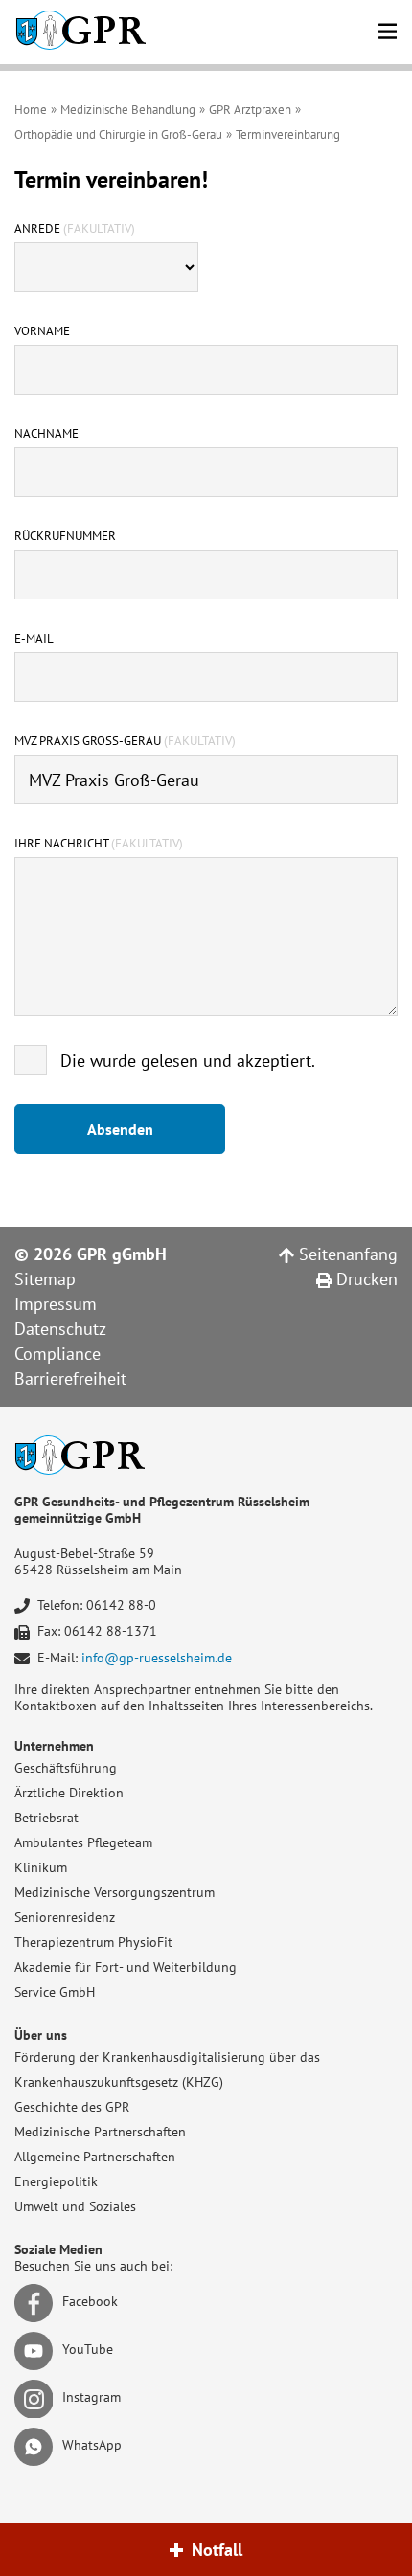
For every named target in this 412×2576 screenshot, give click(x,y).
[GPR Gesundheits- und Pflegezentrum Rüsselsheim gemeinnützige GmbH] (80, 32)
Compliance (57, 1354)
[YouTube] (37, 2350)
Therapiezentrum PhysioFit (93, 1942)
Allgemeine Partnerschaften (95, 2157)
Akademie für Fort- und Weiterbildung (126, 1967)
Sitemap (45, 1279)
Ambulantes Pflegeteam (83, 1842)
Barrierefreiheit (70, 1378)
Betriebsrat (46, 1818)
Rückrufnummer (65, 536)
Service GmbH (55, 1992)
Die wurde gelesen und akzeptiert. (188, 1061)
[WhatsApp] (37, 2446)
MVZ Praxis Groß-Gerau (125, 741)
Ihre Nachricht (99, 844)
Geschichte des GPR (72, 2107)
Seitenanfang (346, 1254)
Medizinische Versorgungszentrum (114, 1892)
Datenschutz (60, 1329)
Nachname (46, 434)
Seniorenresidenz (65, 1917)
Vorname (42, 331)
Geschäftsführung (66, 1768)
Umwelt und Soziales (75, 2206)
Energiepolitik (56, 2181)
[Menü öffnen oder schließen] (388, 28)
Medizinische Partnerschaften (100, 2132)
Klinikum (41, 1867)
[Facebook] (37, 2302)
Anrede (75, 229)
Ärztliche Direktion (69, 1793)
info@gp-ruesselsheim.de (157, 1658)
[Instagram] (37, 2398)
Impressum (56, 1304)
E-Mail (34, 639)
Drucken (365, 1279)
